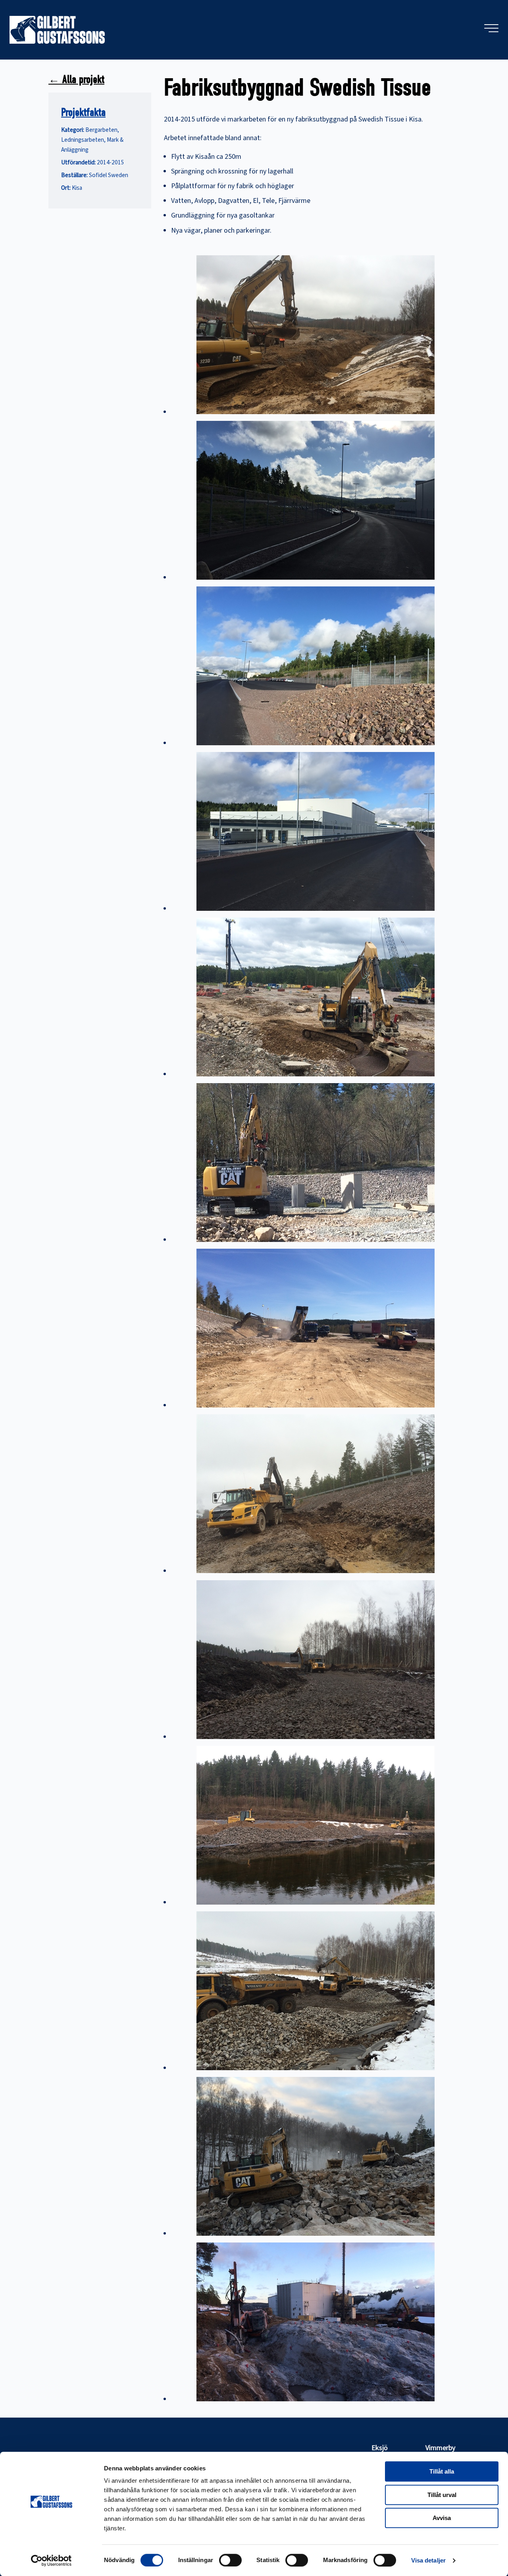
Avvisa (442, 2518)
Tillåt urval (442, 2495)
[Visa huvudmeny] (491, 28)
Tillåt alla (442, 2471)
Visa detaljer (428, 2560)
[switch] (230, 2560)
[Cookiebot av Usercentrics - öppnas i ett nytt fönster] (51, 2561)
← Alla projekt (76, 79)
